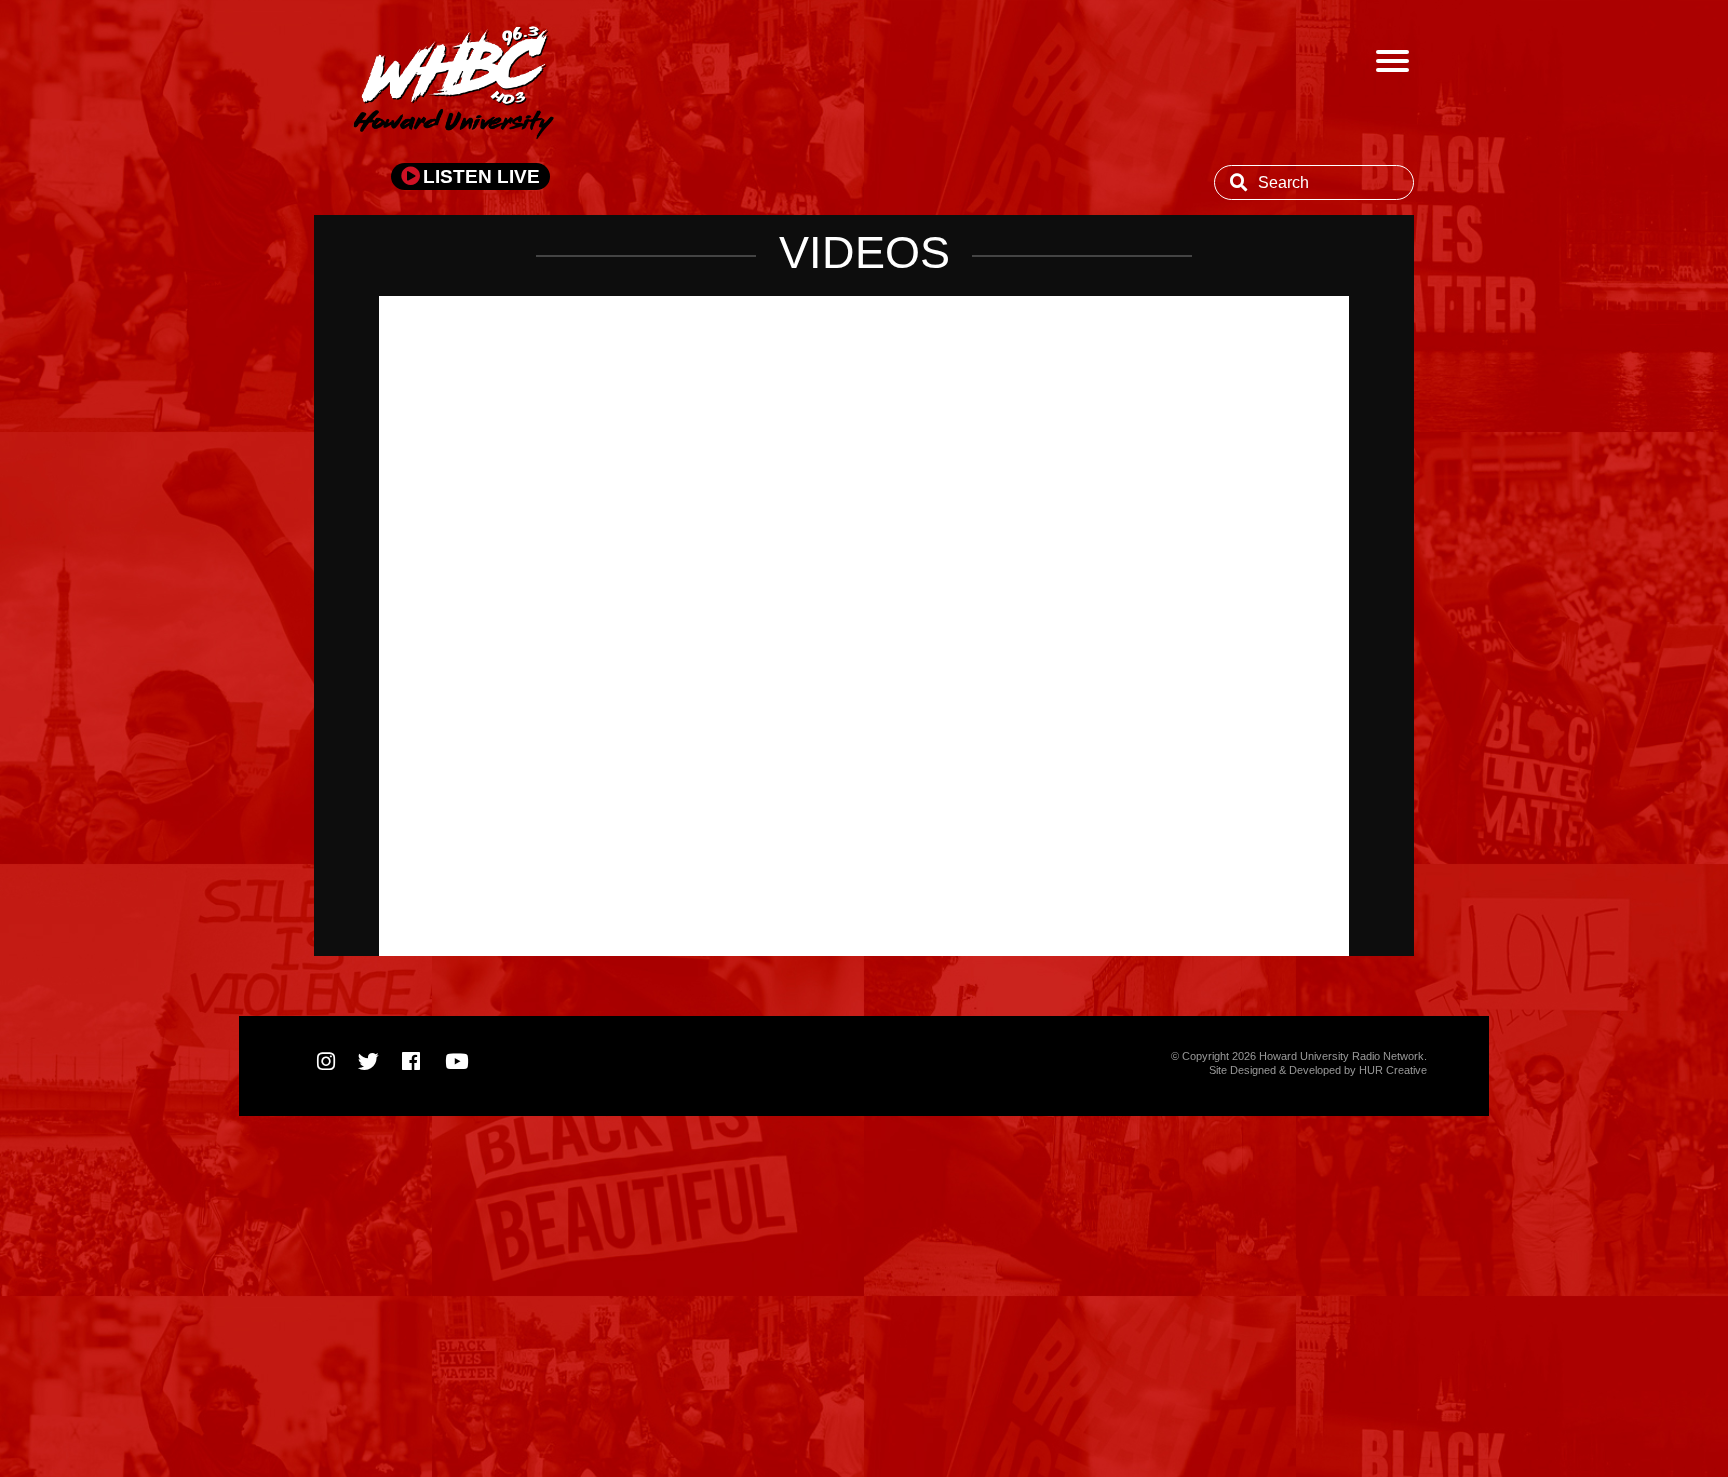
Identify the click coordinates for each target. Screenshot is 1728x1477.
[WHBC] (454, 85)
